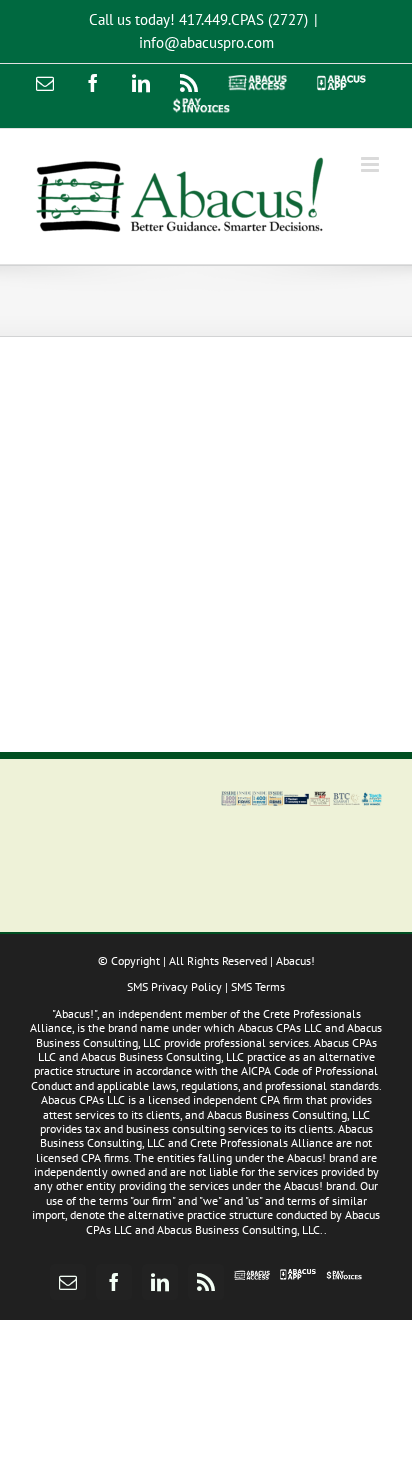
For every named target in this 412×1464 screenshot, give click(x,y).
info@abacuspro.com (206, 42)
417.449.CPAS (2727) (243, 19)
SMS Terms (258, 986)
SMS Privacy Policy (174, 986)
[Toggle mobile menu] (371, 164)
